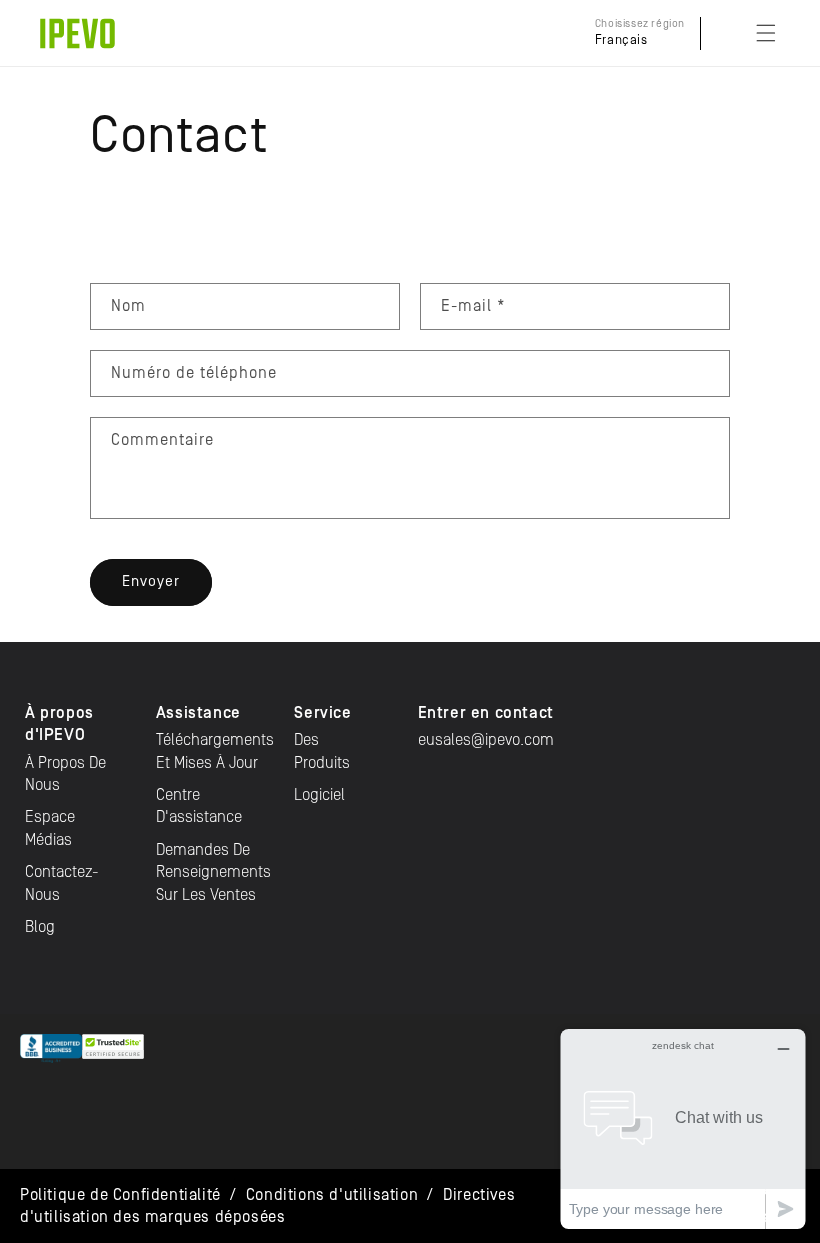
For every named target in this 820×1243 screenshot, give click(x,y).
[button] (766, 33)
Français (621, 40)
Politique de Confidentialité (120, 1195)
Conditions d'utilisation (332, 1195)
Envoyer (151, 581)
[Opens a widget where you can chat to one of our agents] (683, 1128)
